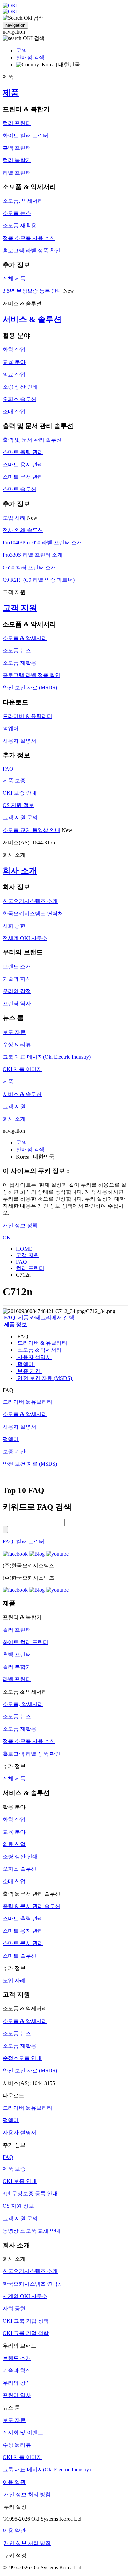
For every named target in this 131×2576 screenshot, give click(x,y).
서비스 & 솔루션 (32, 319)
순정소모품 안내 (22, 2058)
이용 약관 (14, 2482)
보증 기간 (29, 1371)
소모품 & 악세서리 (25, 638)
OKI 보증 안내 (20, 793)
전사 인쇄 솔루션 (23, 530)
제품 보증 (14, 780)
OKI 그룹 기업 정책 (26, 2321)
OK (7, 1237)
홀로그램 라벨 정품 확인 (32, 250)
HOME (24, 1249)
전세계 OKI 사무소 (25, 938)
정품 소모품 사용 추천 (29, 238)
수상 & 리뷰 (17, 1044)
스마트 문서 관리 (23, 477)
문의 (21, 50)
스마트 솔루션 (19, 489)
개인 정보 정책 (20, 1225)
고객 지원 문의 (20, 818)
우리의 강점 (17, 991)
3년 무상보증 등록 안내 (30, 2194)
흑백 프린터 (17, 148)
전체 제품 (14, 279)
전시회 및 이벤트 (23, 2432)
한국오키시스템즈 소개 (30, 901)
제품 (11, 93)
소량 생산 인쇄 (20, 387)
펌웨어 (11, 729)
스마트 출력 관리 (23, 452)
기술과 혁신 (17, 979)
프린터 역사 (17, 1004)
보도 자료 (14, 1032)
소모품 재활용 (19, 226)
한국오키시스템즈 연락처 (33, 913)
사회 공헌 (14, 926)
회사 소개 (20, 871)
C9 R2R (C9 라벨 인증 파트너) (39, 580)
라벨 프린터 (17, 173)
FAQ (8, 769)
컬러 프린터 (17, 123)
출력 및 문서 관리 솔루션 (32, 440)
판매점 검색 (30, 57)
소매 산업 (14, 412)
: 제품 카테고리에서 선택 (39, 1317)
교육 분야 (14, 362)
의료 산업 (14, 374)
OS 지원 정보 (18, 805)
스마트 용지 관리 (23, 465)
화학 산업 (14, 350)
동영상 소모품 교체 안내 (32, 2231)
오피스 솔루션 (19, 399)
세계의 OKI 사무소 (25, 2296)
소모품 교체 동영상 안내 (32, 830)
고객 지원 (20, 608)
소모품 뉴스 (17, 213)
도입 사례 (14, 518)
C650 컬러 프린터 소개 (29, 567)
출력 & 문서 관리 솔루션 (32, 1906)
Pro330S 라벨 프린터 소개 (33, 555)
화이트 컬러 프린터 (26, 136)
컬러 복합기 (17, 160)
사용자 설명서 (19, 741)
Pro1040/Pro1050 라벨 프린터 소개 (42, 543)
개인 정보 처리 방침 (27, 2494)
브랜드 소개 (17, 966)
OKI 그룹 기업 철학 (26, 2333)
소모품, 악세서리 (23, 201)
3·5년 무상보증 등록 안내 (32, 291)
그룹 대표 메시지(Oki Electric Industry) (47, 1057)
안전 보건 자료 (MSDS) (30, 688)
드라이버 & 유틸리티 (28, 716)
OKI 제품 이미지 (22, 1069)
